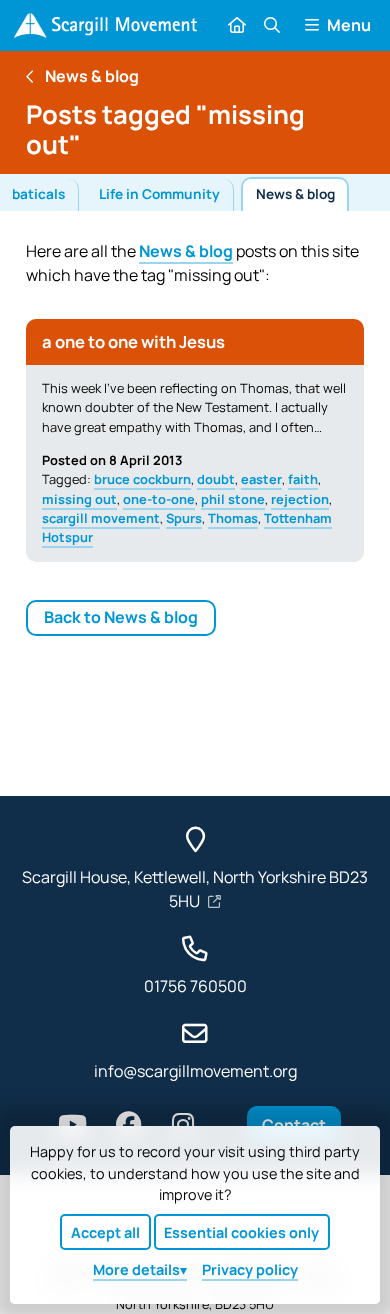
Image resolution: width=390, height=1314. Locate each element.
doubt (216, 479)
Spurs (184, 518)
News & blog (295, 194)
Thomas (233, 518)
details (136, 1269)
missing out (79, 499)
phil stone (233, 499)
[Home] (105, 25)
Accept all (105, 1232)
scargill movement (101, 518)
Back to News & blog (121, 617)
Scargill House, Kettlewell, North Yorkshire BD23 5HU (195, 889)
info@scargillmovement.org (195, 1071)
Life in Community (159, 194)
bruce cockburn (142, 479)
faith (303, 479)
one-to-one (159, 499)
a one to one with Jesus (133, 341)
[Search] (271, 25)
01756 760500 (195, 986)
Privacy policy (250, 1269)
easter (261, 479)
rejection (300, 499)
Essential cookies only (241, 1232)
